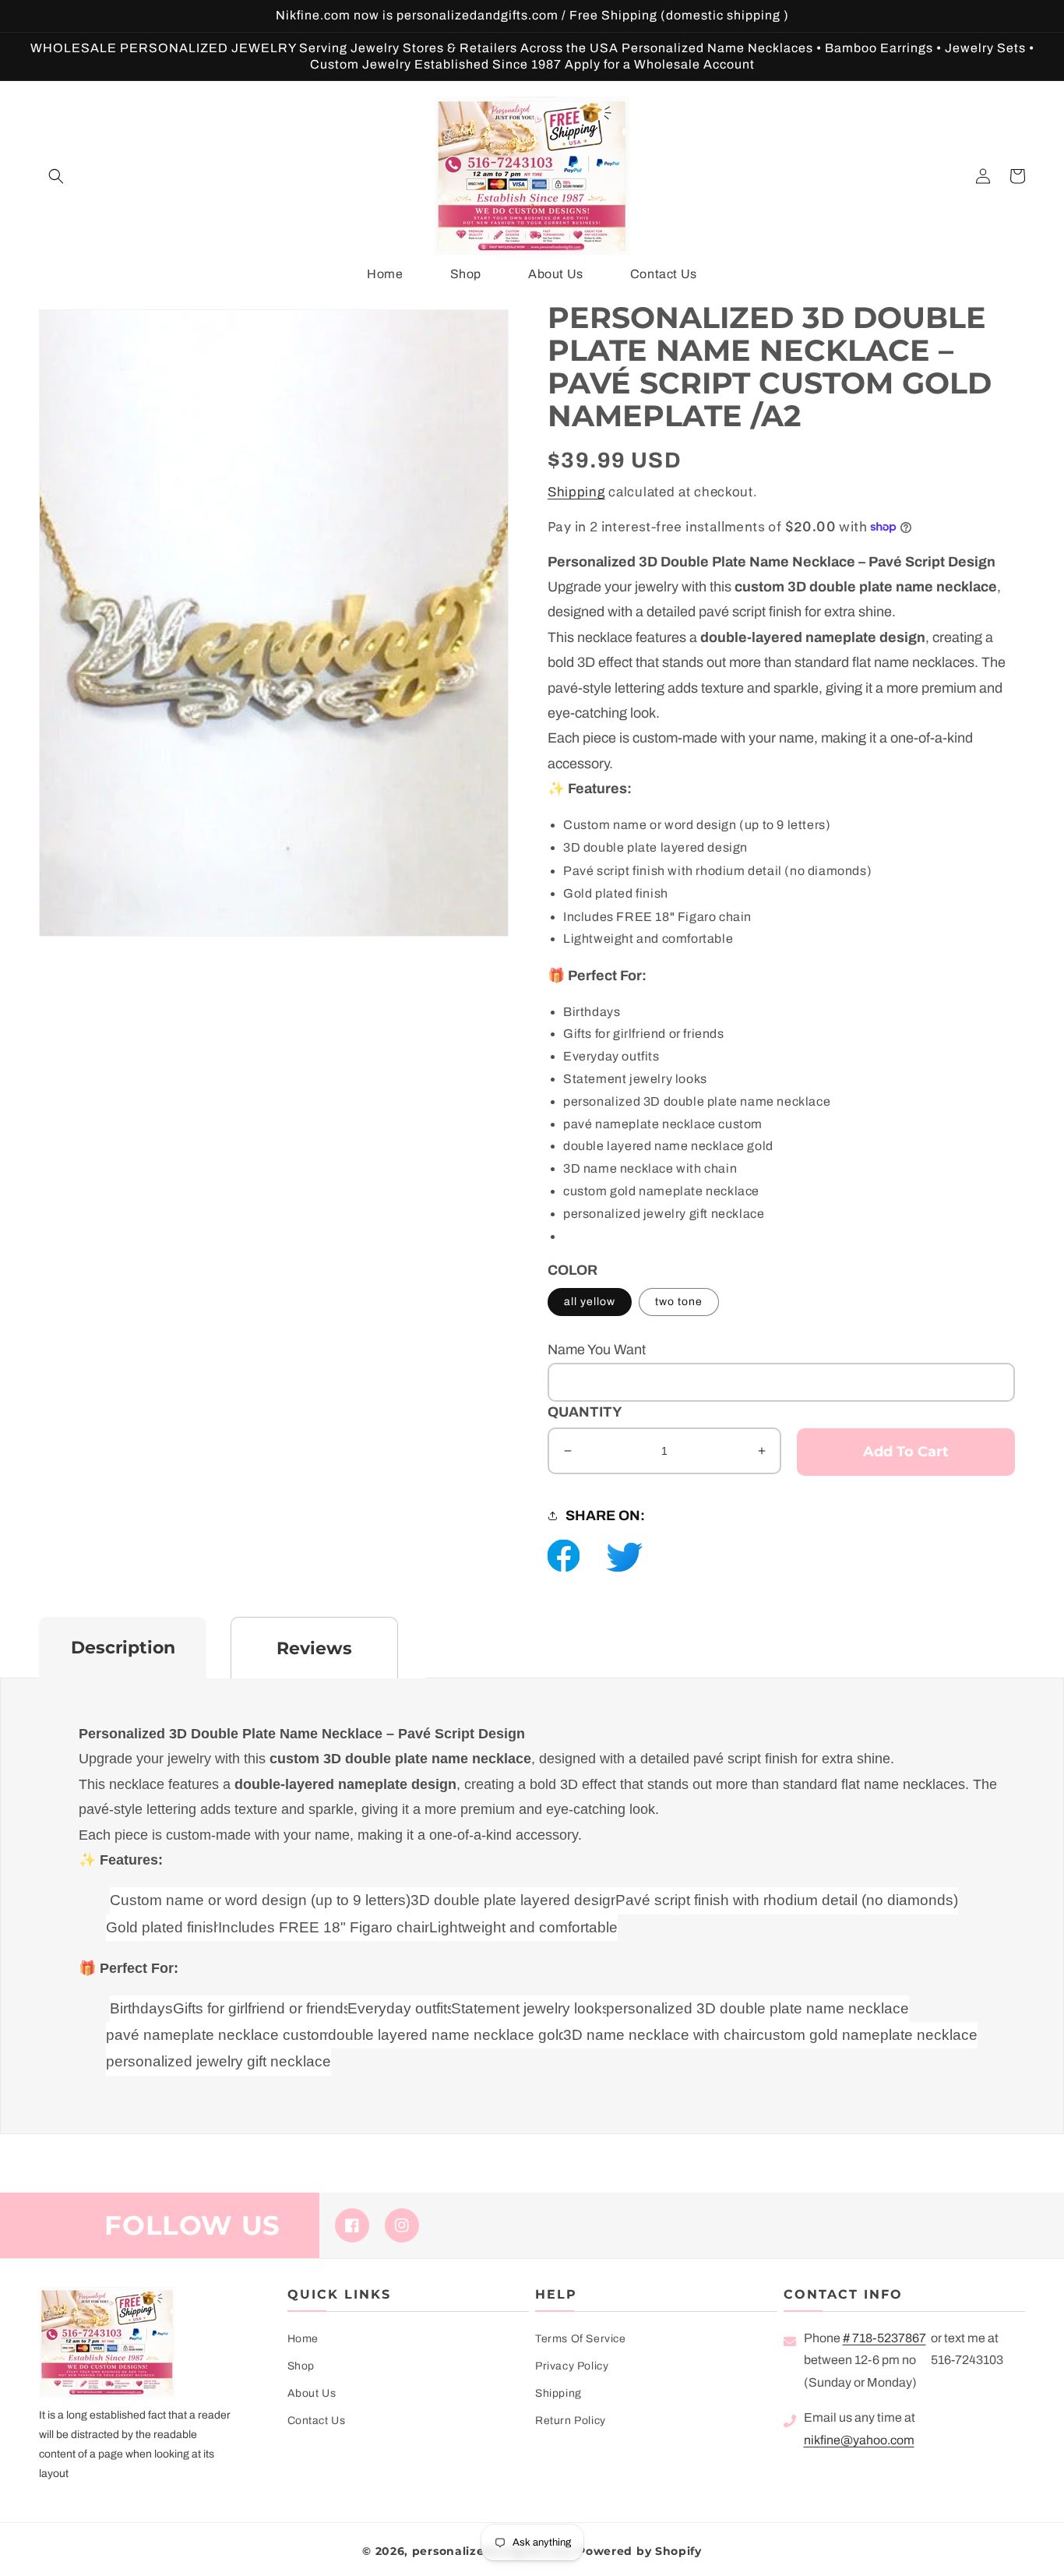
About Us (312, 2393)
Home (303, 2339)
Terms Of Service (581, 2339)
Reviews (314, 1648)
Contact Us (317, 2421)
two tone (679, 1302)
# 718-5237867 (884, 2338)
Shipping (576, 492)
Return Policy (571, 2421)
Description (123, 1648)
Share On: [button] (605, 1516)
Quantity (585, 1412)
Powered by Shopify (639, 2551)
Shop (301, 2366)
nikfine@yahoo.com (859, 2440)
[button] (56, 176)
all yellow (590, 1302)
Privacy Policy (572, 2366)
